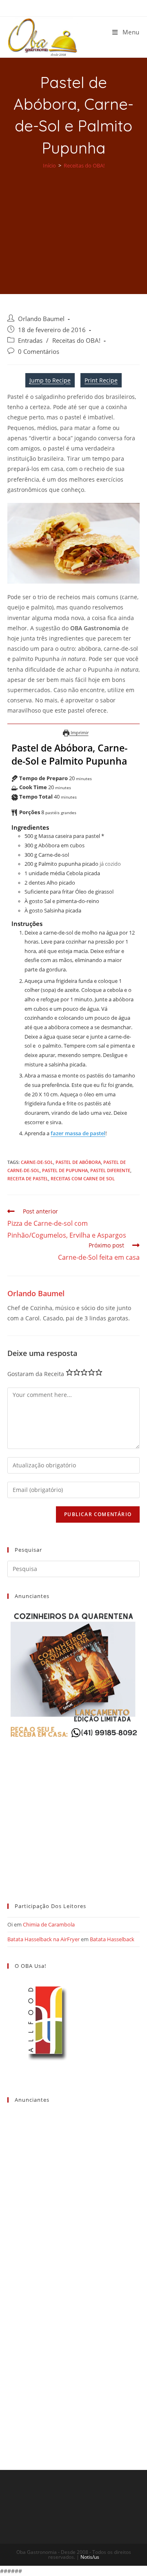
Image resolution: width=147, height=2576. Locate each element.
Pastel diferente (110, 1170)
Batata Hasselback (112, 1939)
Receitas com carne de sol (83, 1178)
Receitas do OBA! (76, 341)
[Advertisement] (73, 226)
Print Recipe (101, 380)
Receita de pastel (28, 1178)
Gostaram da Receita (36, 1374)
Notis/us (90, 2557)
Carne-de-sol (37, 1162)
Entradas (30, 341)
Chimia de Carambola (49, 1924)
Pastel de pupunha (65, 1170)
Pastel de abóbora (78, 1162)
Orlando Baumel (41, 319)
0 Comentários (39, 352)
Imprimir (79, 732)
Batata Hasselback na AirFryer (43, 1939)
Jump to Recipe (50, 380)
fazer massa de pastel (78, 1133)
